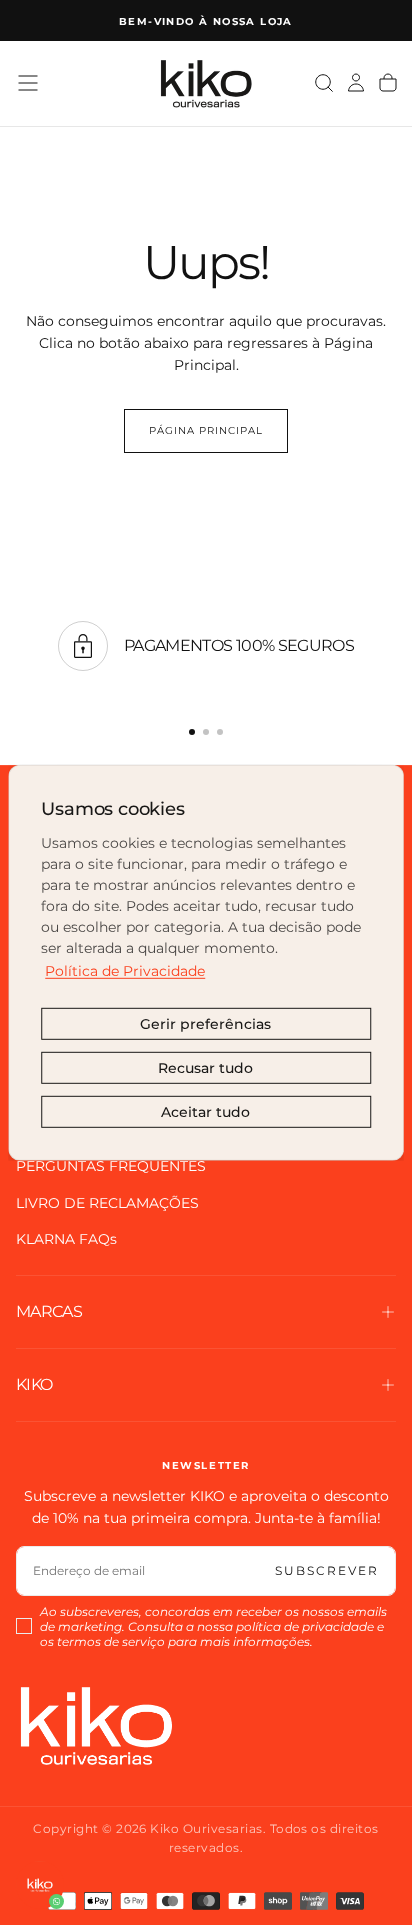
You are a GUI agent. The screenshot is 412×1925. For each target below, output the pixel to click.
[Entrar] (356, 83)
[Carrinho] (388, 83)
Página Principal (206, 430)
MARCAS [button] (49, 1311)
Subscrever (327, 1570)
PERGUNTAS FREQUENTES (111, 1166)
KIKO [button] (34, 1384)
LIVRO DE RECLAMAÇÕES (107, 1203)
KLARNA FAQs (66, 1239)
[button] (28, 83)
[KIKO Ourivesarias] (96, 1725)
